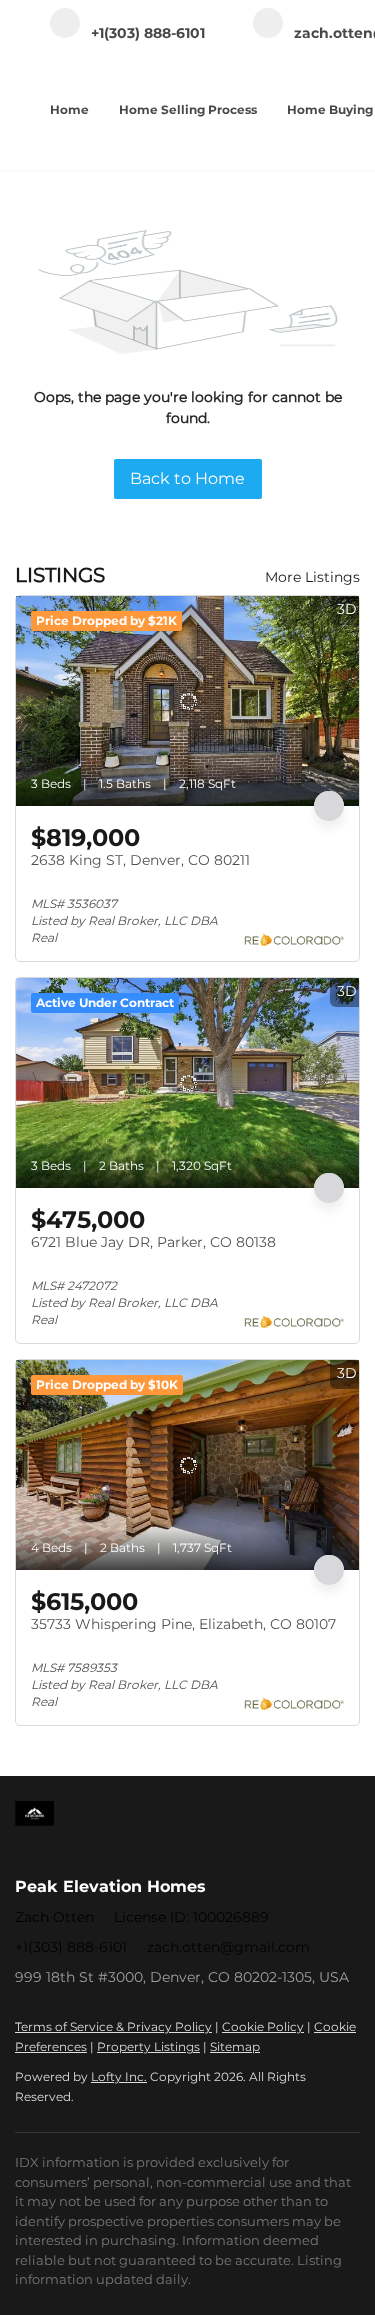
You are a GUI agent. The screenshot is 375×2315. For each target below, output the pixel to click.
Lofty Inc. (119, 2076)
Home (69, 109)
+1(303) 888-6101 (71, 1947)
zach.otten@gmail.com (228, 1947)
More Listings (312, 577)
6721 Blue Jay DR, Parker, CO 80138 (153, 1242)
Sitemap (235, 2046)
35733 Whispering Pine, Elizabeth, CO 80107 (183, 1624)
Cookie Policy (263, 2026)
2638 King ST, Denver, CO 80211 (140, 860)
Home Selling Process (188, 109)
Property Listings (148, 2046)
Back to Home (187, 478)
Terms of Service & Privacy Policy (113, 2026)
